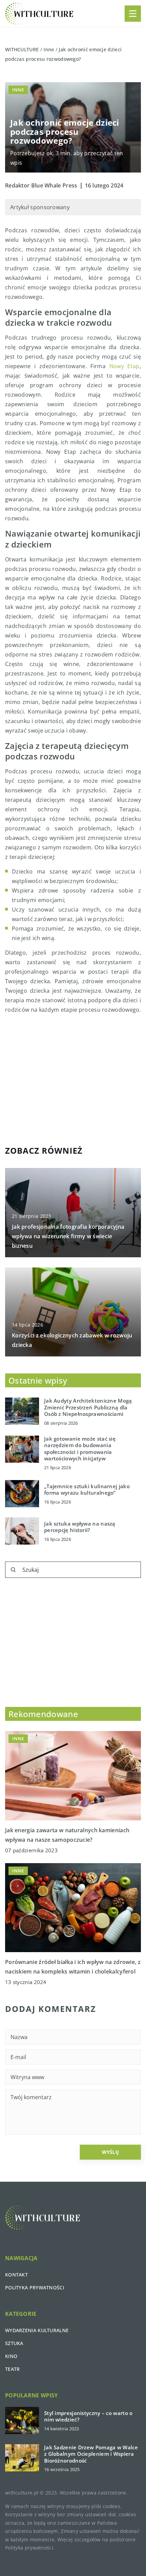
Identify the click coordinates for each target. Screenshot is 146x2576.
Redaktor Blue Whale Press (41, 185)
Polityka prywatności (35, 2287)
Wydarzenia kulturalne (37, 2330)
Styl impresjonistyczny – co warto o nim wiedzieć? (88, 2417)
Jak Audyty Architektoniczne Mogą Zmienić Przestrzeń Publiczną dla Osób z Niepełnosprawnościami (88, 1407)
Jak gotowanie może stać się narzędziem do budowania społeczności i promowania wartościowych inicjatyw (80, 1449)
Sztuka (14, 2343)
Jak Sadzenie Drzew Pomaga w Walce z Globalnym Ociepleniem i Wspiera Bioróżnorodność (91, 2454)
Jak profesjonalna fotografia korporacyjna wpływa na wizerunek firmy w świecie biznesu (68, 1236)
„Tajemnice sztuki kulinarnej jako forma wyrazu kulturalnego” (87, 1490)
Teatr (13, 2369)
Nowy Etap (124, 366)
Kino (11, 2356)
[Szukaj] (13, 1570)
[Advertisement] (73, 1079)
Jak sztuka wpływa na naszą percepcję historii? (80, 1527)
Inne (18, 90)
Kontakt (16, 2275)
